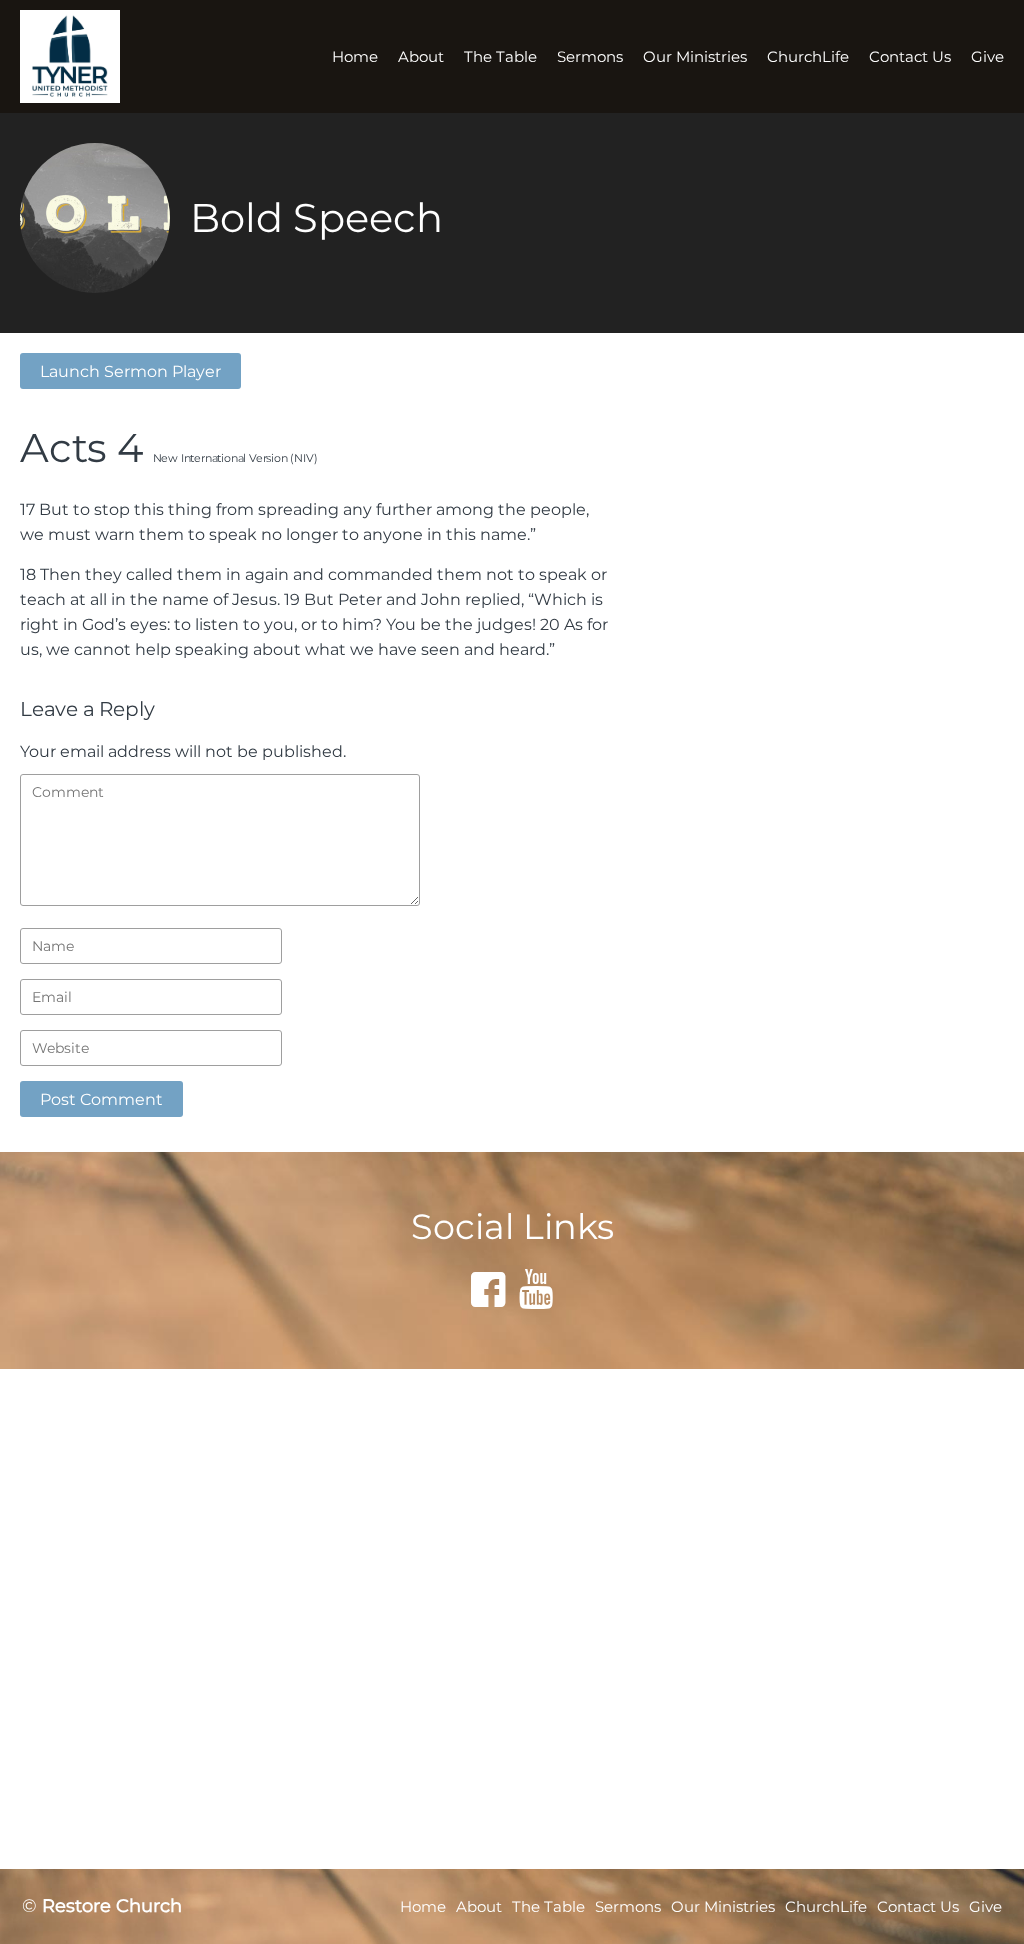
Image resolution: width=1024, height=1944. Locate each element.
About (421, 56)
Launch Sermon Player (130, 371)
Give (987, 56)
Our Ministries (695, 56)
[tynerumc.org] (82, 56)
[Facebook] (488, 1289)
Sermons (590, 56)
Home (355, 56)
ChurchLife (808, 56)
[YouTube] (536, 1289)
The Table (500, 56)
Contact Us (910, 56)
